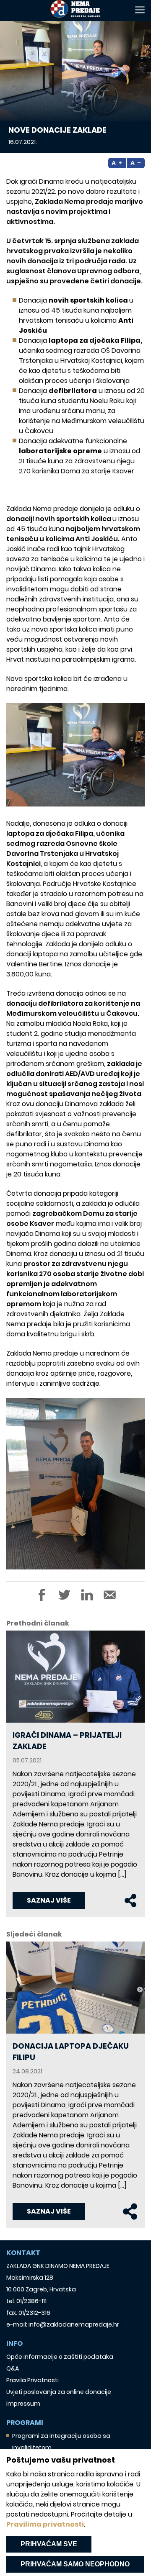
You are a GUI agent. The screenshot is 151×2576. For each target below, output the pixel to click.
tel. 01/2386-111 (26, 2301)
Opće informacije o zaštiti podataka (60, 2357)
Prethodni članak (38, 1623)
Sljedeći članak (34, 1934)
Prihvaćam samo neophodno (75, 2564)
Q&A (13, 2368)
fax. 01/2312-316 (28, 2313)
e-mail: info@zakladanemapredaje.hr (63, 2324)
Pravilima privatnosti (45, 2524)
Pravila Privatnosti (33, 2380)
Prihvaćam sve (49, 2544)
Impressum (23, 2404)
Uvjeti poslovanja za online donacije (59, 2392)
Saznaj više (49, 1900)
